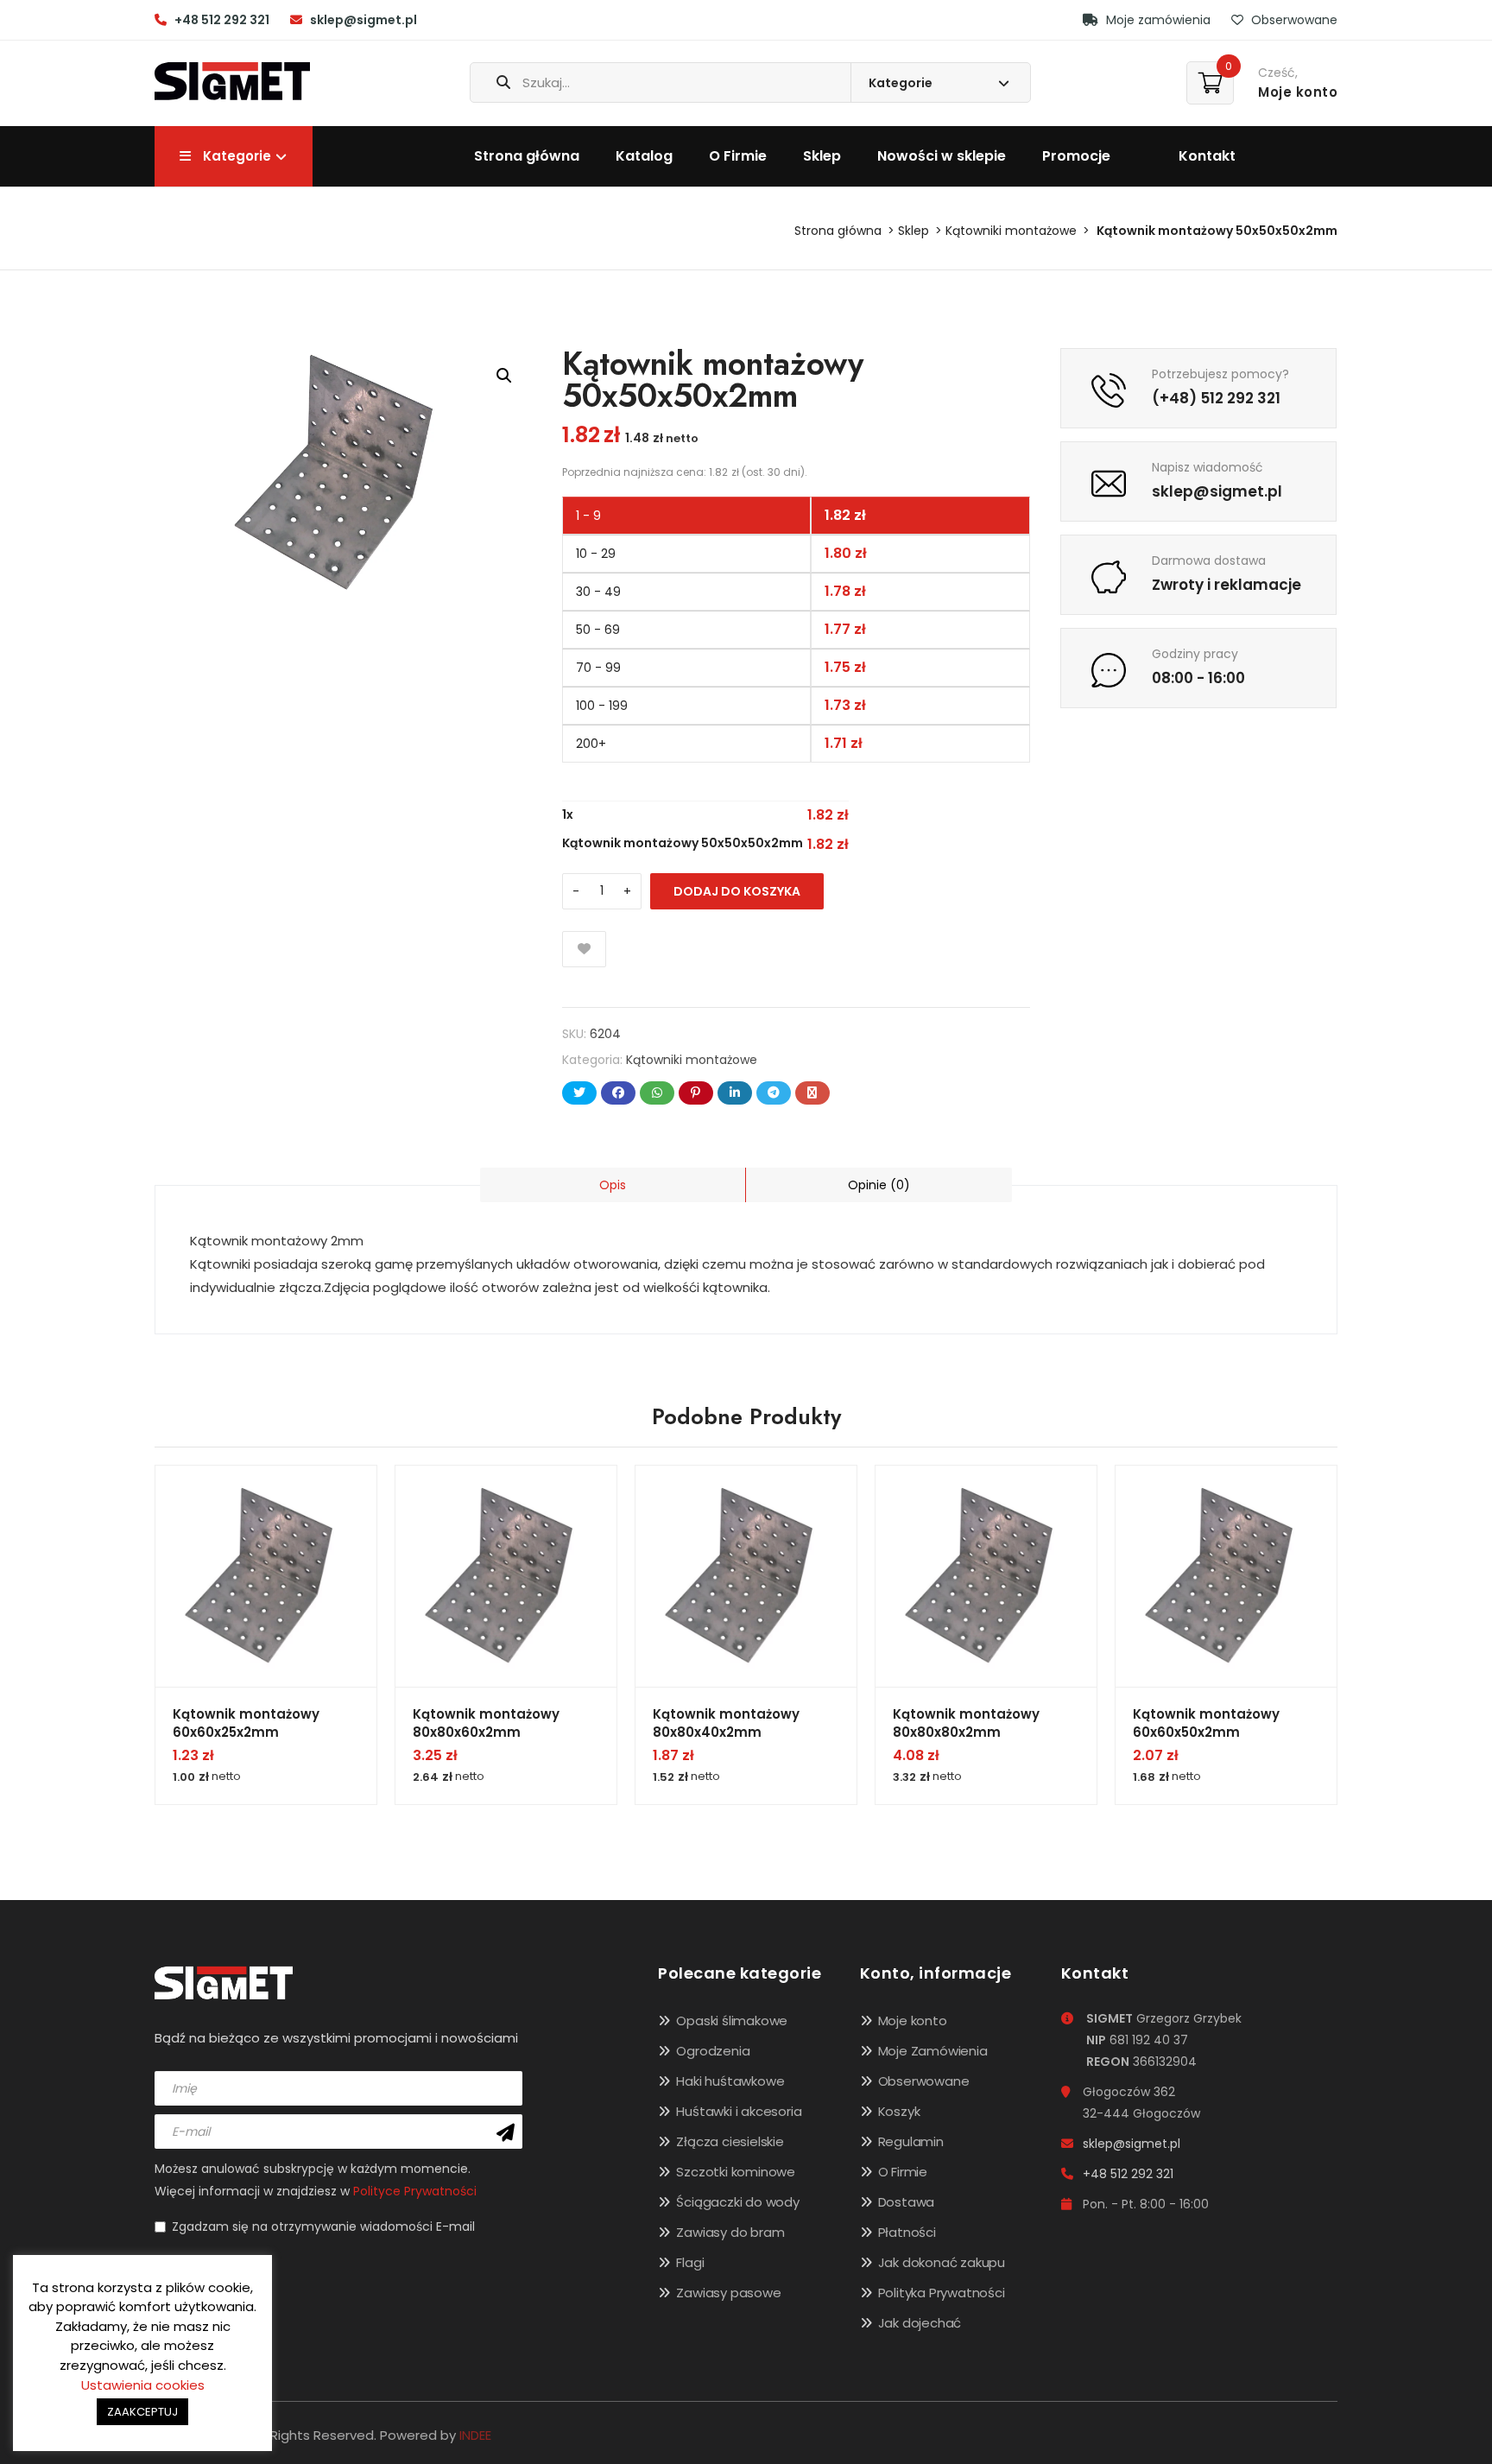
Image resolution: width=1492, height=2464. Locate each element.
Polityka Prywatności (942, 2293)
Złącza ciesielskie (730, 2141)
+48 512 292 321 (222, 20)
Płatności (907, 2232)
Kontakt (1207, 156)
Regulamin (911, 2141)
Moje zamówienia (1157, 20)
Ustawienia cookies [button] (143, 2385)
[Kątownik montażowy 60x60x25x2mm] (266, 1576)
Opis (613, 1185)
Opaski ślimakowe (732, 2021)
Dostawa (907, 2202)
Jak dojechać (920, 2323)
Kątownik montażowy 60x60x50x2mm (1206, 1723)
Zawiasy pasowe (728, 2293)
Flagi (690, 2262)
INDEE (475, 2435)
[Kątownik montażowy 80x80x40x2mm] (746, 1576)
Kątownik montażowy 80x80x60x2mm (486, 1723)
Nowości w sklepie (942, 156)
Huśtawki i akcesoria (739, 2111)
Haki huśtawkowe (730, 2081)
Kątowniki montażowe (1011, 231)
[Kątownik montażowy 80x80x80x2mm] (986, 1576)
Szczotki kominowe (736, 2172)
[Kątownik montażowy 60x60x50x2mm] (1226, 1576)
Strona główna (527, 156)
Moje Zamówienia (933, 2051)
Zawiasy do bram (730, 2232)
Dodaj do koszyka (737, 891)
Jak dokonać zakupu (942, 2262)
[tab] (613, 1185)
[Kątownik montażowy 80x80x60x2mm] (506, 1576)
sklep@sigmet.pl (364, 20)
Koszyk (899, 2111)
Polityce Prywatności (415, 2191)
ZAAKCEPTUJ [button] (142, 2412)
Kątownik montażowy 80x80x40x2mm (726, 1723)
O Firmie (738, 156)
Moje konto (913, 2021)
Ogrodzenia (713, 2051)
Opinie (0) (879, 1185)
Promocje (1076, 156)
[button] (504, 376)
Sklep (822, 156)
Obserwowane (1293, 20)
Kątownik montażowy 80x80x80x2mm (966, 1723)
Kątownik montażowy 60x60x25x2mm (246, 1723)
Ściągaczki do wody (737, 2202)
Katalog (644, 156)
